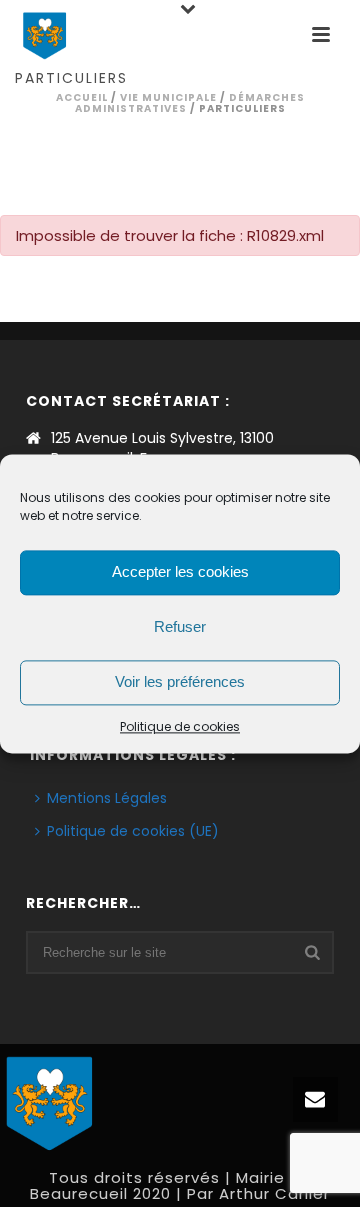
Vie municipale (168, 97)
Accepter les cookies (180, 571)
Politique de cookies (180, 726)
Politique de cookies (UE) (133, 831)
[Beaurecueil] (50, 1100)
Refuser (180, 626)
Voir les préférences (180, 681)
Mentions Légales (107, 798)
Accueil (82, 97)
